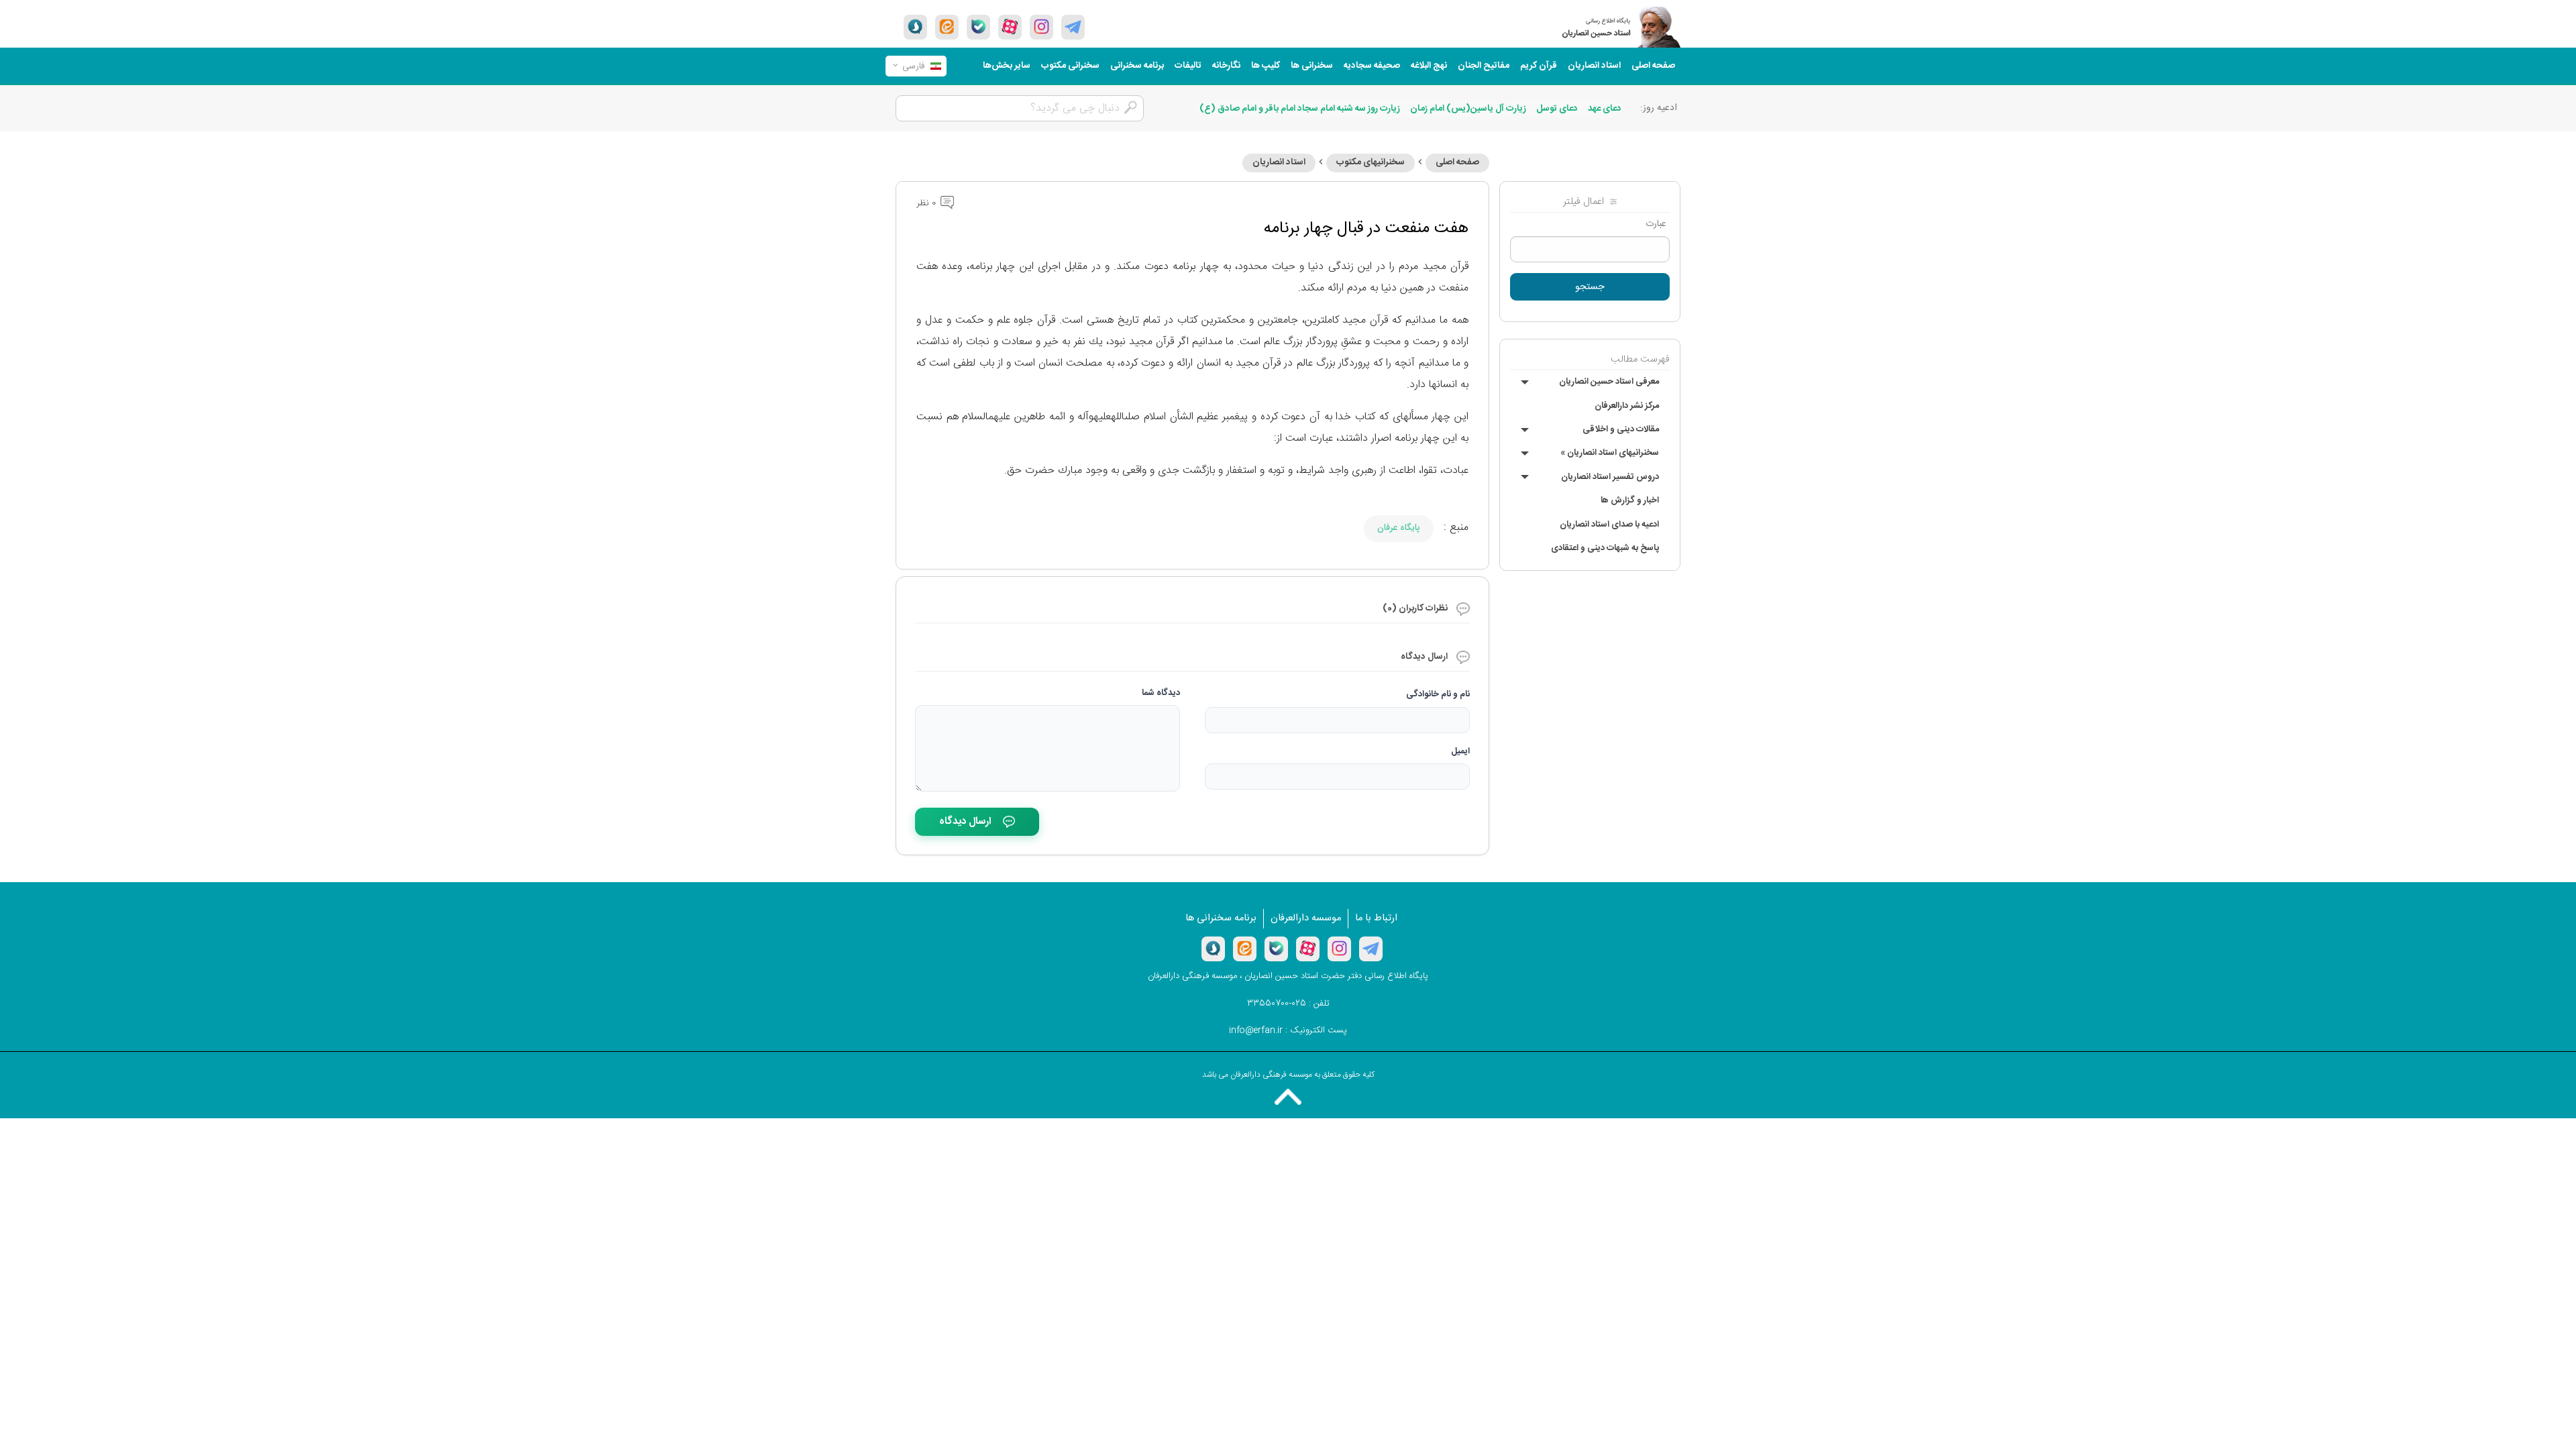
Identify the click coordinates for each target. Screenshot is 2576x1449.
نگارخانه (1226, 66)
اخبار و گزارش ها (1630, 500)
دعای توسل (1557, 109)
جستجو (1590, 287)
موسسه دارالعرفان (1306, 918)
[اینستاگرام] (1339, 949)
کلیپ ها (1266, 66)
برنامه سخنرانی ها (1221, 918)
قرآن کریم (1539, 66)
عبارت (1656, 224)
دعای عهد (1605, 109)
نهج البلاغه (1429, 66)
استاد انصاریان (1594, 66)
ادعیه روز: (1659, 108)
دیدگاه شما (1161, 693)
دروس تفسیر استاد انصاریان (1610, 477)
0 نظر (927, 203)
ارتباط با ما (1376, 918)
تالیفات (1188, 66)
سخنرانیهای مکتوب (1371, 162)
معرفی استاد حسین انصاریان (1609, 382)
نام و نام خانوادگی (1438, 694)
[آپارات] (1010, 27)
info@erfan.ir (1256, 1030)
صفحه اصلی (1653, 66)
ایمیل (1460, 751)
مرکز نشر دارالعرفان (1627, 406)
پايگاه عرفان (1399, 528)
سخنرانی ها (1312, 66)
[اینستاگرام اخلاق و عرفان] (1041, 27)
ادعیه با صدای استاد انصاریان (1609, 525)
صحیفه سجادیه (1372, 66)
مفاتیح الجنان (1484, 66)
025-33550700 (1277, 1004)
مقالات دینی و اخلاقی (1621, 429)
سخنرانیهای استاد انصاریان (1610, 453)
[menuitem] (1653, 66)
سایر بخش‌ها (1007, 66)
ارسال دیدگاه (965, 821)
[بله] (978, 27)
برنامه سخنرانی (1137, 66)
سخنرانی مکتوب (1070, 66)
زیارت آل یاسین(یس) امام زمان (1468, 109)
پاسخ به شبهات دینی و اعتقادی (1605, 548)
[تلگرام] (1073, 27)
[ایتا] (947, 27)
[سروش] (915, 27)
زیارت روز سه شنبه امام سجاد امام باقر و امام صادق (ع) (1300, 109)
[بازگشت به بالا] (1288, 1097)
